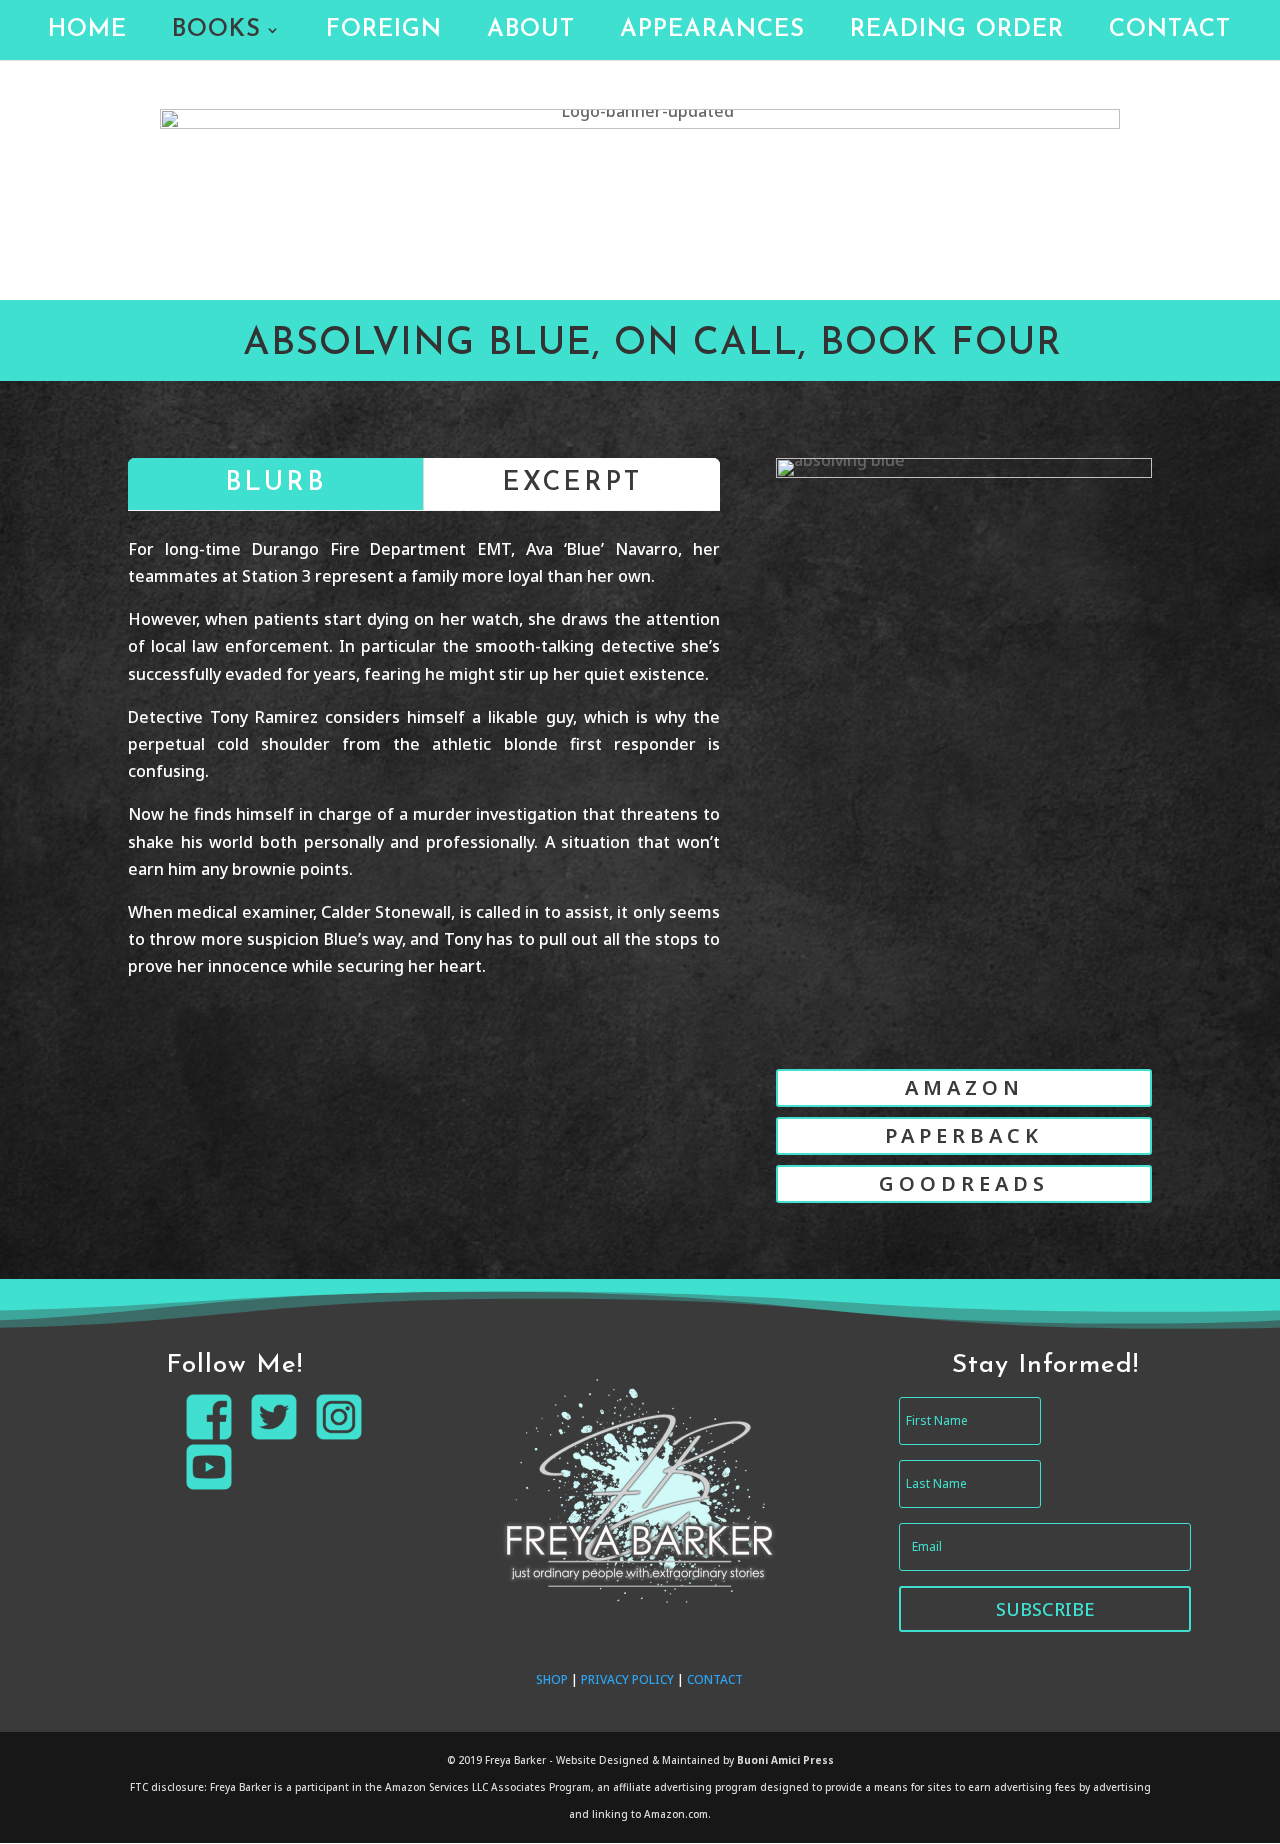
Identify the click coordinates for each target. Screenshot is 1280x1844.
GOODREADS (964, 1183)
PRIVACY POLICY (627, 1679)
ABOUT (531, 32)
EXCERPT (572, 483)
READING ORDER (957, 32)
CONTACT (1170, 32)
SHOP (552, 1679)
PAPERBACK (964, 1135)
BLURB (275, 483)
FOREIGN (384, 32)
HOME (87, 32)
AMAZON (964, 1087)
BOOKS (216, 32)
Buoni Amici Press (785, 1760)
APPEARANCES (712, 32)
